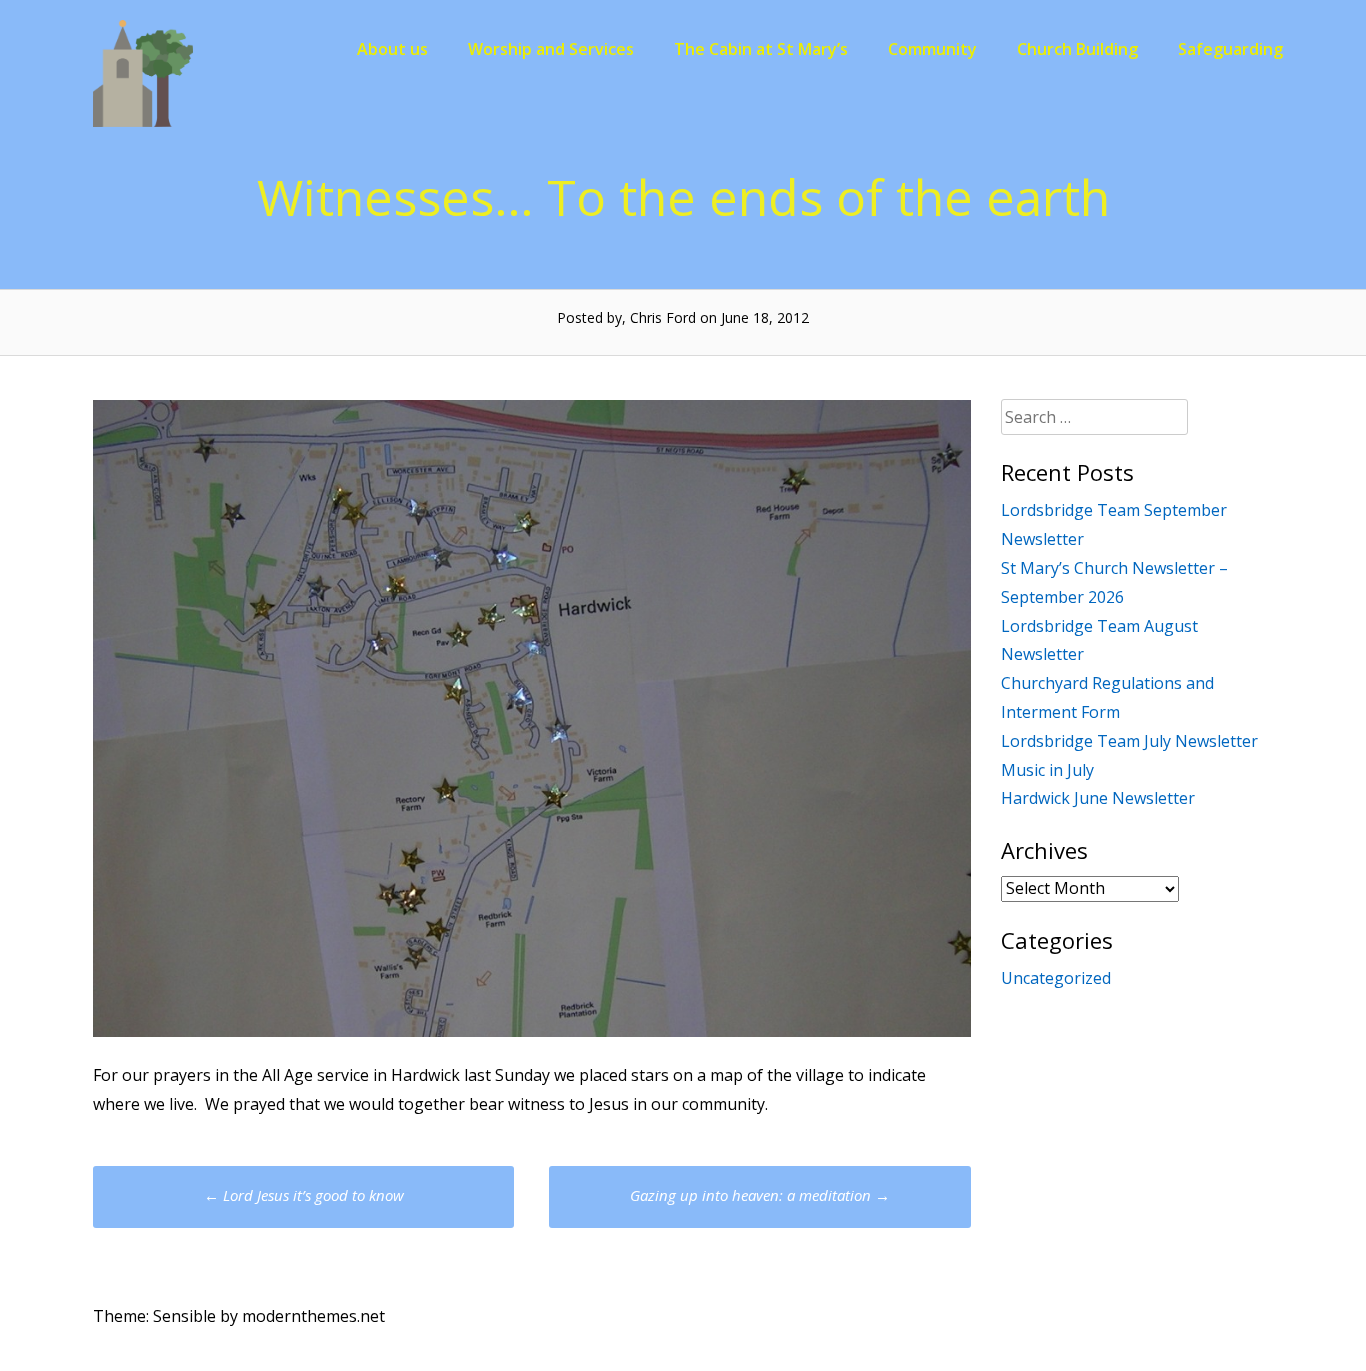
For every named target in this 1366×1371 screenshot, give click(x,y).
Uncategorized (1056, 978)
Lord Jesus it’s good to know (304, 1195)
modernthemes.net (313, 1316)
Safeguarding (1230, 49)
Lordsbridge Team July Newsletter (1129, 741)
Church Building (1077, 49)
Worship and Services (551, 49)
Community (932, 49)
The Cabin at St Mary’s (761, 49)
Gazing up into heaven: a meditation (760, 1195)
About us (392, 49)
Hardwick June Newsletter (1098, 798)
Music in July (1047, 770)
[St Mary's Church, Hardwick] (143, 121)
